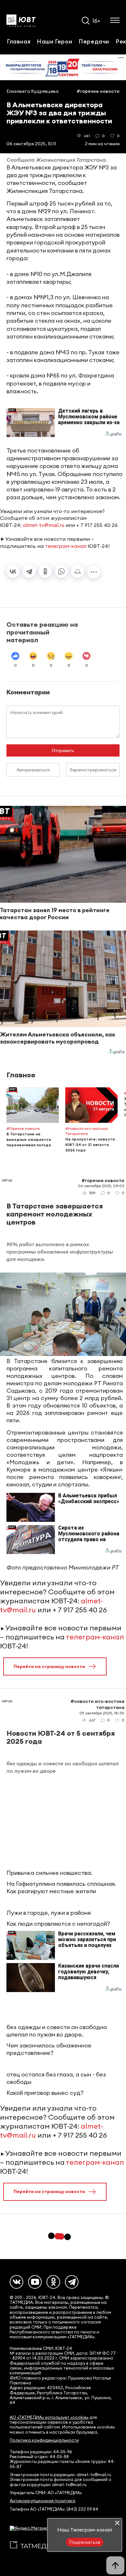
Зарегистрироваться (93, 770)
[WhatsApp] (61, 571)
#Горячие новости (98, 91)
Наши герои (54, 41)
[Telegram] (29, 571)
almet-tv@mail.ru (44, 525)
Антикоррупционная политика (42, 2501)
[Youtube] (35, 2282)
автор (7, 1180)
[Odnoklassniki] (53, 2282)
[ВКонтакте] (13, 571)
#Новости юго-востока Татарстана (97, 1704)
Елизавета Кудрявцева (32, 91)
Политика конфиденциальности (44, 2440)
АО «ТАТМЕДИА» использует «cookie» (49, 2417)
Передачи (94, 41)
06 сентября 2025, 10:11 (31, 144)
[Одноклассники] (45, 571)
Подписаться (85, 2542)
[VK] (16, 2282)
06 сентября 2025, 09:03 (101, 1186)
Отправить (63, 750)
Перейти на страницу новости (49, 1666)
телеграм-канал (66, 546)
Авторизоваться (33, 770)
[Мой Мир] (78, 571)
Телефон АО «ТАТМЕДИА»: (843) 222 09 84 (54, 2509)
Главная (19, 41)
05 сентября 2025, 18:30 (102, 1713)
